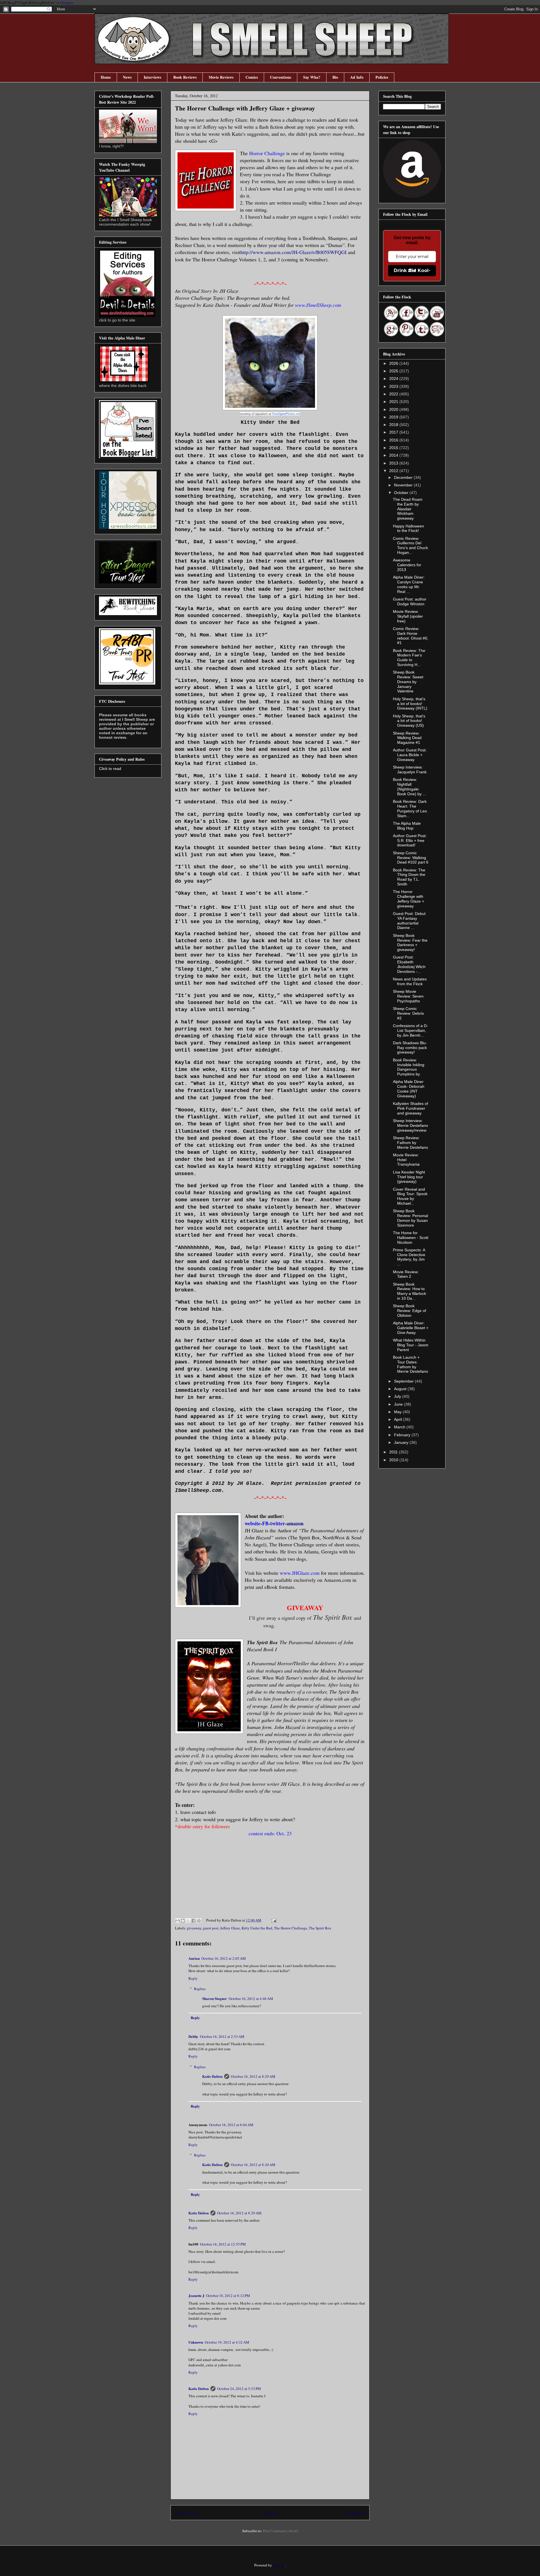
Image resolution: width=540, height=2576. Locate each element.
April (399, 1419)
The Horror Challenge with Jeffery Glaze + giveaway (409, 899)
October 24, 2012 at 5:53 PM (239, 2389)
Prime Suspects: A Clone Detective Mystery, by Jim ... (409, 1257)
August (401, 1389)
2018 (394, 425)
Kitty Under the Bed (257, 1928)
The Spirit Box (320, 1928)
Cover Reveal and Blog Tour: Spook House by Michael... (410, 1196)
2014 (394, 455)
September (404, 1381)
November (404, 485)
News (127, 77)
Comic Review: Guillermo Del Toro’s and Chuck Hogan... (410, 545)
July (398, 1396)
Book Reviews (185, 77)
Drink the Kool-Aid (412, 270)
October (402, 493)
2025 (394, 371)
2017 (394, 432)
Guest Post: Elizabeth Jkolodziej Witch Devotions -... (409, 964)
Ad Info (357, 77)
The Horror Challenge (291, 1928)
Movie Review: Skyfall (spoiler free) (408, 616)
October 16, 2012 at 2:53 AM (222, 2036)
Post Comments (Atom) (281, 2531)
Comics (252, 77)
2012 (394, 471)
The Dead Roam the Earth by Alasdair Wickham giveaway (408, 509)
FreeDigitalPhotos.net (286, 414)
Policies (382, 77)
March (400, 1427)
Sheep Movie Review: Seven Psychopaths (408, 996)
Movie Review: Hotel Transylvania (406, 1160)
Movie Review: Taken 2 (406, 1274)
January (402, 1442)
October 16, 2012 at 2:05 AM (224, 1958)
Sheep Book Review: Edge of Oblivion (409, 1311)
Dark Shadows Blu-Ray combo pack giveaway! (410, 1048)
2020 (394, 409)
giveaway (194, 1928)
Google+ (67, 3)
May (398, 1412)
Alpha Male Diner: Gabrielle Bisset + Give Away (411, 1328)
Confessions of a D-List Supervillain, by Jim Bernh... (410, 1030)
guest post (211, 1928)
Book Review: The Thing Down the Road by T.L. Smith (409, 877)
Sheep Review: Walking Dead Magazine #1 (407, 738)
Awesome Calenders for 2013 (407, 565)
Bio (335, 77)
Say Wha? (312, 77)
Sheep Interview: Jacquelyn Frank (410, 770)
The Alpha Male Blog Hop (407, 826)
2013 (394, 463)
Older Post (356, 2512)
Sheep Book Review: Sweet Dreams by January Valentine (408, 682)
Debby (193, 2036)
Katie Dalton (212, 2076)
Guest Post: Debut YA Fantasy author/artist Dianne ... (409, 921)
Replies (200, 1989)
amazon (295, 1523)
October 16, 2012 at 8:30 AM (253, 2165)
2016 (394, 440)
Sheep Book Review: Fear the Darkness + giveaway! (410, 943)
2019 (394, 417)
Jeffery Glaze (230, 1928)
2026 (394, 363)
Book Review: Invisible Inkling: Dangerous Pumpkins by (409, 1067)
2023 (394, 386)
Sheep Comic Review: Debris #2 (408, 1013)
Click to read (110, 769)
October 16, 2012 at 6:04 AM (231, 2125)
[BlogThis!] (183, 1921)
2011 (394, 1452)
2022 (394, 394)
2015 (394, 448)
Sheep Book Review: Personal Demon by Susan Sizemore (410, 1218)
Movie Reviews (221, 77)
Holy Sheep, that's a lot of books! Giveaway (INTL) (410, 704)
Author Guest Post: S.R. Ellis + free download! (410, 840)
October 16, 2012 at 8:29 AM (253, 2076)
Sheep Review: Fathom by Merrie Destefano (410, 1143)
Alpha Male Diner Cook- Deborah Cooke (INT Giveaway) (409, 1089)
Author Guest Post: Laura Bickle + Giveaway (410, 755)
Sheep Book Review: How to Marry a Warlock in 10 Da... (409, 1291)
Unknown (196, 2342)
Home (106, 77)
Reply (193, 1978)
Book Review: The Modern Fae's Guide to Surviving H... (409, 658)
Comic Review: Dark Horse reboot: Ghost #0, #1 (411, 636)
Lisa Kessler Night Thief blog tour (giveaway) (409, 1177)
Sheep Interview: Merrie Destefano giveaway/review (410, 1125)
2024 (394, 379)
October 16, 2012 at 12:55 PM (223, 2244)
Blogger (279, 2565)
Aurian (194, 1958)
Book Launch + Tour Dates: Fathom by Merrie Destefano (410, 1364)
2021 (394, 402)
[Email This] (177, 1921)
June (399, 1404)
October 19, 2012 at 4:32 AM (227, 2342)
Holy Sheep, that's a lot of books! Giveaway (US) (409, 721)
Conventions (281, 77)
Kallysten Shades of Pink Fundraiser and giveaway (410, 1108)
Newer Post (185, 2512)
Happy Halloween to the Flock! (409, 528)
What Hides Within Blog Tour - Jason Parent (411, 1345)
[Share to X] (188, 1921)
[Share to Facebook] (193, 1921)
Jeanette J (196, 2295)
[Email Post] (273, 1920)
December (404, 477)
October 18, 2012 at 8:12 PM (228, 2296)
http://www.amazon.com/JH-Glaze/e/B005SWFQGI (293, 252)
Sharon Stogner (215, 1998)
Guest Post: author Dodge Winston (410, 601)
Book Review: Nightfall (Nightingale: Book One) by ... (409, 787)
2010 (394, 1460)
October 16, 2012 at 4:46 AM (251, 1999)
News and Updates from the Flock (410, 981)
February (403, 1435)
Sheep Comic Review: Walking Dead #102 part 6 (411, 858)
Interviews (152, 77)
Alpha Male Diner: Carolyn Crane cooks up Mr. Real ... (409, 584)
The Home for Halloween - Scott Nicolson (411, 1238)
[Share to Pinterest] (199, 1921)
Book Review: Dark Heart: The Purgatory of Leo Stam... (410, 808)
